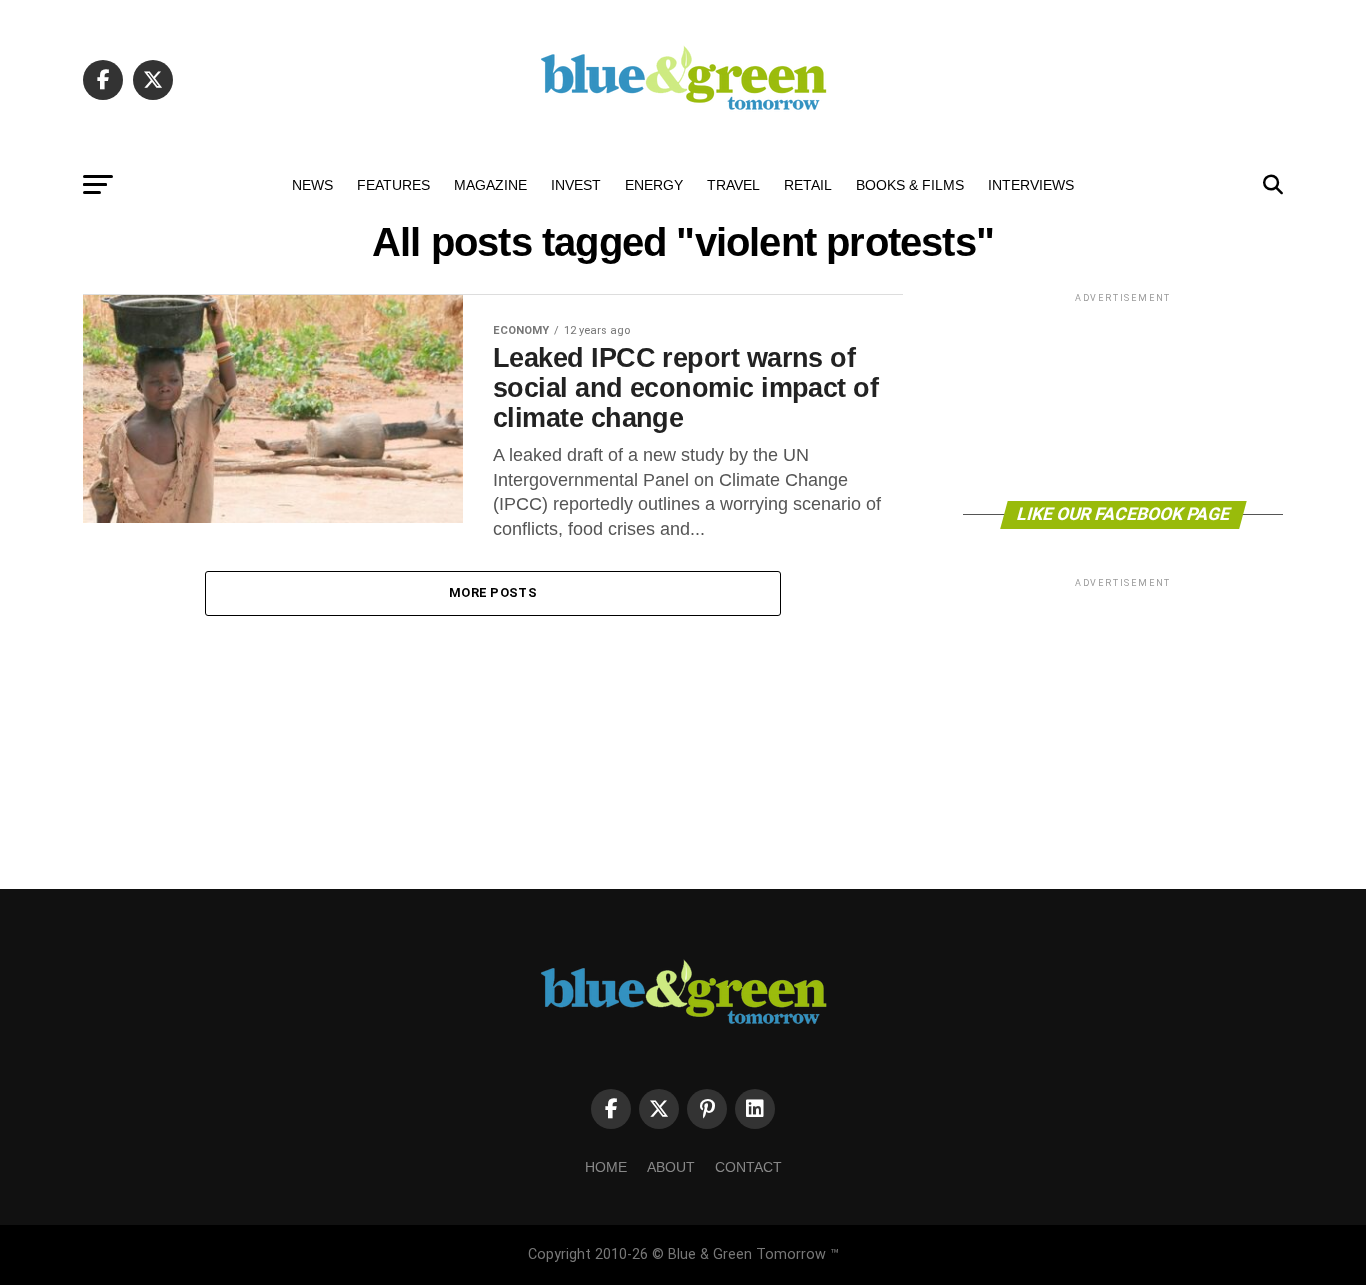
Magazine (490, 185)
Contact (748, 1167)
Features (393, 185)
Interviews (1031, 185)
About (671, 1167)
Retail (808, 185)
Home (606, 1167)
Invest (576, 185)
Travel (733, 185)
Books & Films (910, 185)
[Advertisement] (1123, 395)
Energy (654, 185)
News (312, 185)
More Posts (493, 592)
